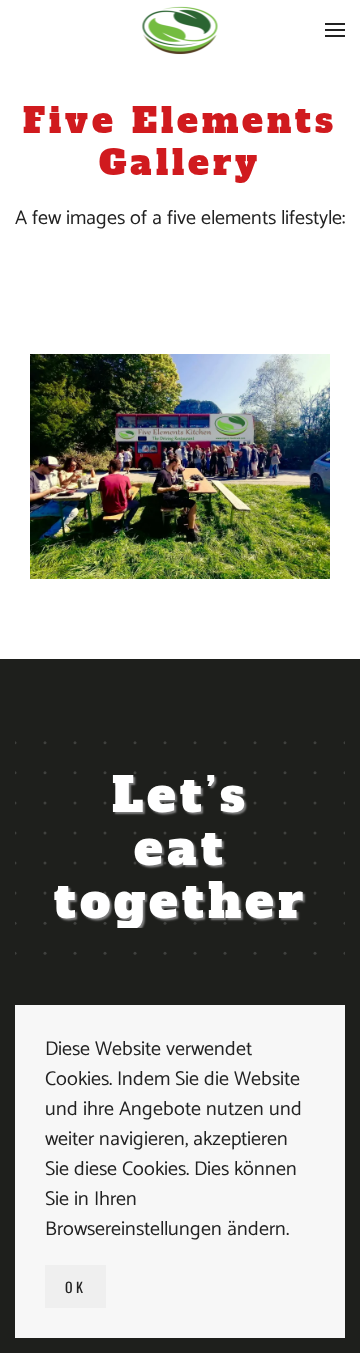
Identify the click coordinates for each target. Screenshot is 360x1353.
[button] (335, 30)
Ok (75, 1286)
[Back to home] (180, 30)
